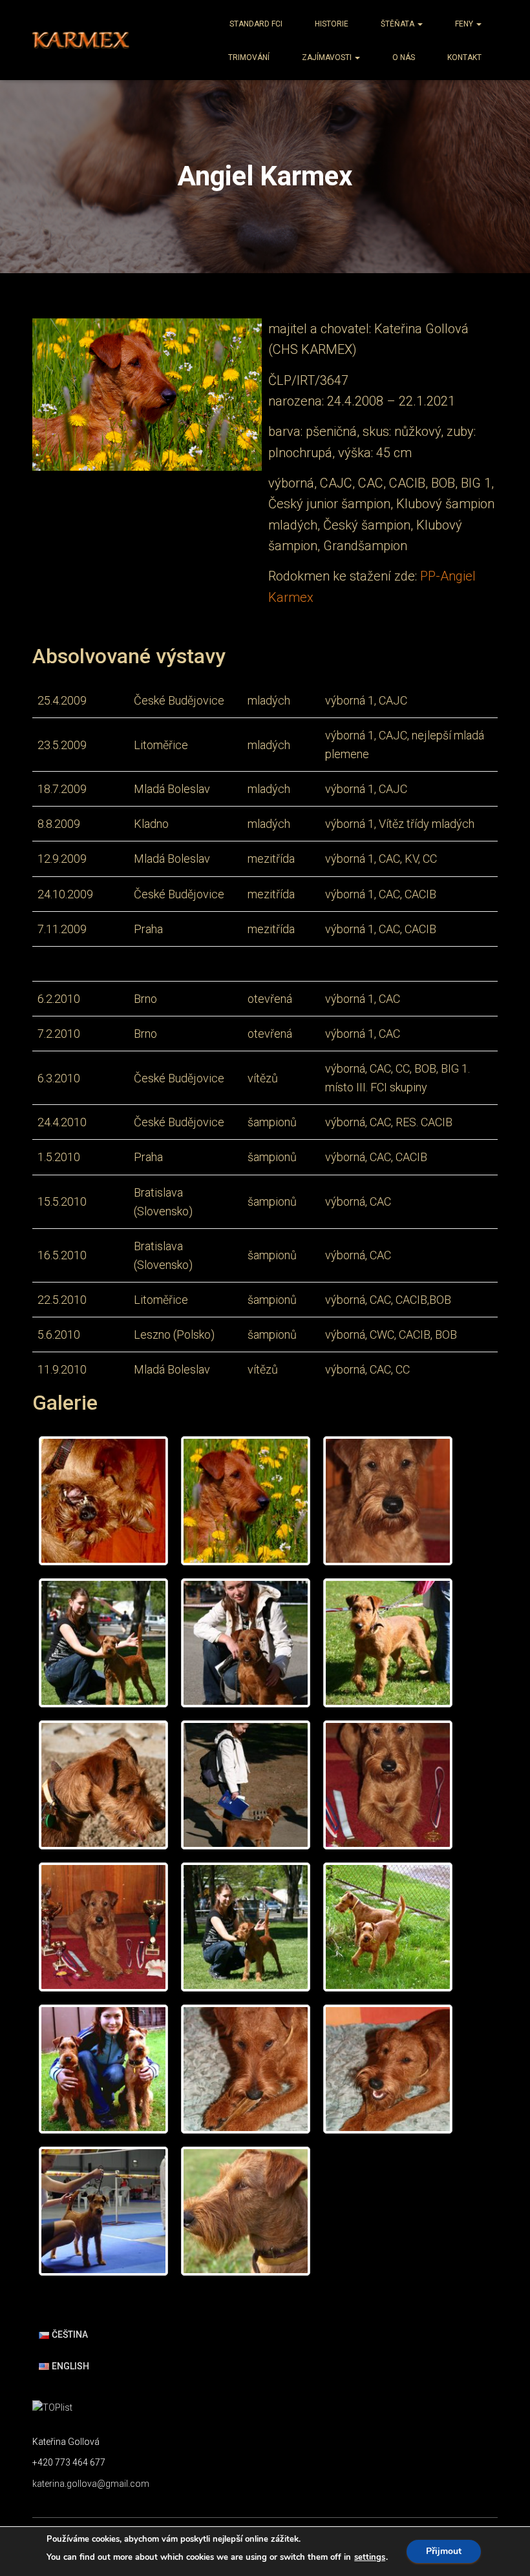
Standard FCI (256, 24)
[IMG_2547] (388, 1501)
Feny (465, 24)
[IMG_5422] (246, 2069)
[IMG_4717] (103, 1785)
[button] (419, 24)
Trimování (249, 57)
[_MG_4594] (103, 1501)
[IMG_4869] (103, 1643)
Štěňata (398, 24)
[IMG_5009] (388, 1927)
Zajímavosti (328, 57)
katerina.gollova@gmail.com (91, 2484)
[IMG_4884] (246, 1927)
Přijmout (444, 2551)
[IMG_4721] (246, 1643)
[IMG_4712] (246, 1785)
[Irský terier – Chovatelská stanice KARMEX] (81, 40)
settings (370, 2557)
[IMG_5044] (103, 2069)
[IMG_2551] (103, 1927)
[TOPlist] (52, 2407)
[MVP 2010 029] (103, 2211)
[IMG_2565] (388, 1785)
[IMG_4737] (388, 1643)
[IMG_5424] (388, 2069)
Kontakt (464, 57)
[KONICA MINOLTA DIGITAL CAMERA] (246, 2211)
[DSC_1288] (246, 1501)
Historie (332, 24)
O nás (404, 57)
